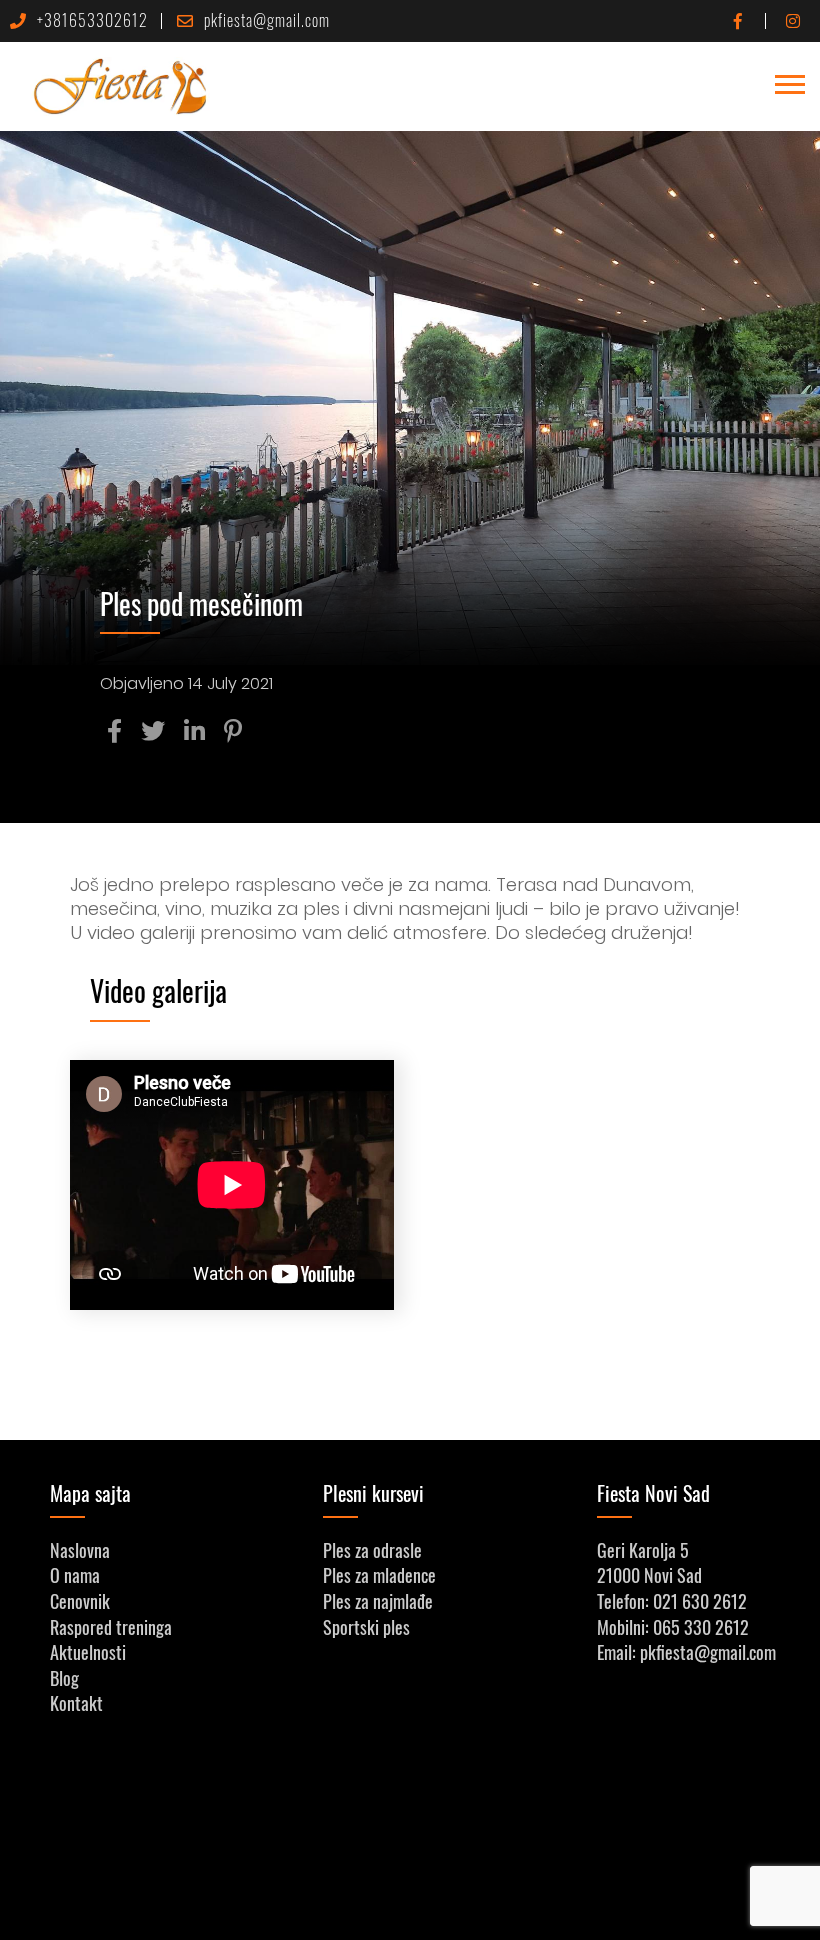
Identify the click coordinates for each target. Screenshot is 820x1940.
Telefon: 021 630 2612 (672, 1601)
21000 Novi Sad (649, 1575)
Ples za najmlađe (378, 1601)
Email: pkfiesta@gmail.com (686, 1652)
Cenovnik (80, 1601)
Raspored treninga (111, 1627)
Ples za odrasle (372, 1550)
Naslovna (80, 1550)
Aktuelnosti (88, 1652)
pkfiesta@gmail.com (267, 20)
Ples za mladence (379, 1575)
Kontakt (76, 1703)
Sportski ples (366, 1627)
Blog (64, 1678)
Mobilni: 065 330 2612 (673, 1627)
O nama (75, 1575)
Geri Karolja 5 (643, 1550)
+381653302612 (92, 20)
